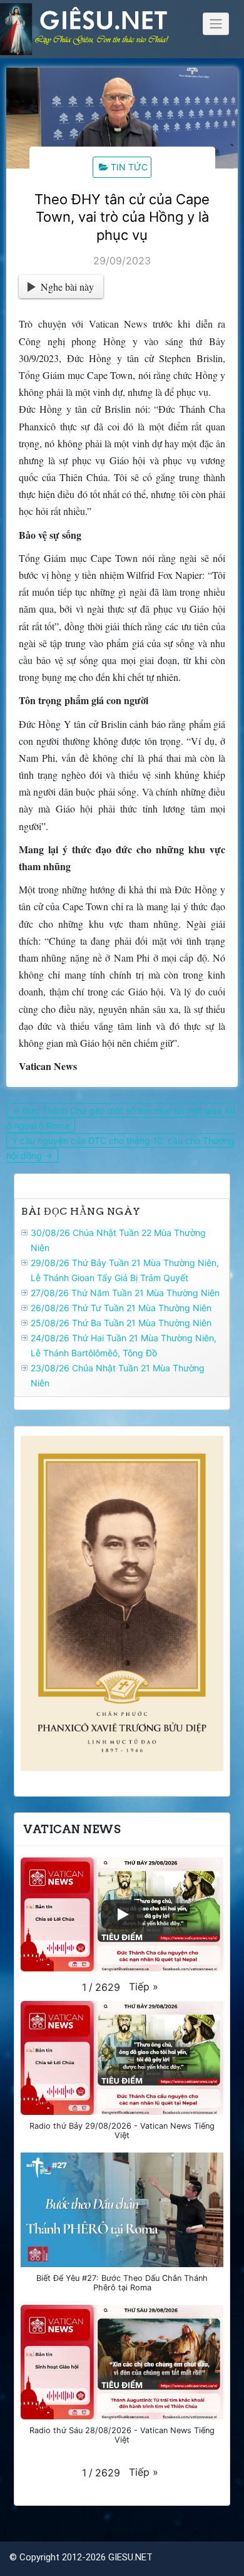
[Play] (122, 1914)
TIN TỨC (129, 167)
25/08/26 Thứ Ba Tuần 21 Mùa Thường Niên (121, 1323)
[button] (144, 1987)
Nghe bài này (67, 287)
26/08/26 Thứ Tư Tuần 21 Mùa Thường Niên (121, 1308)
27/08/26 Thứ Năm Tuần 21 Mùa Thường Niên (125, 1293)
